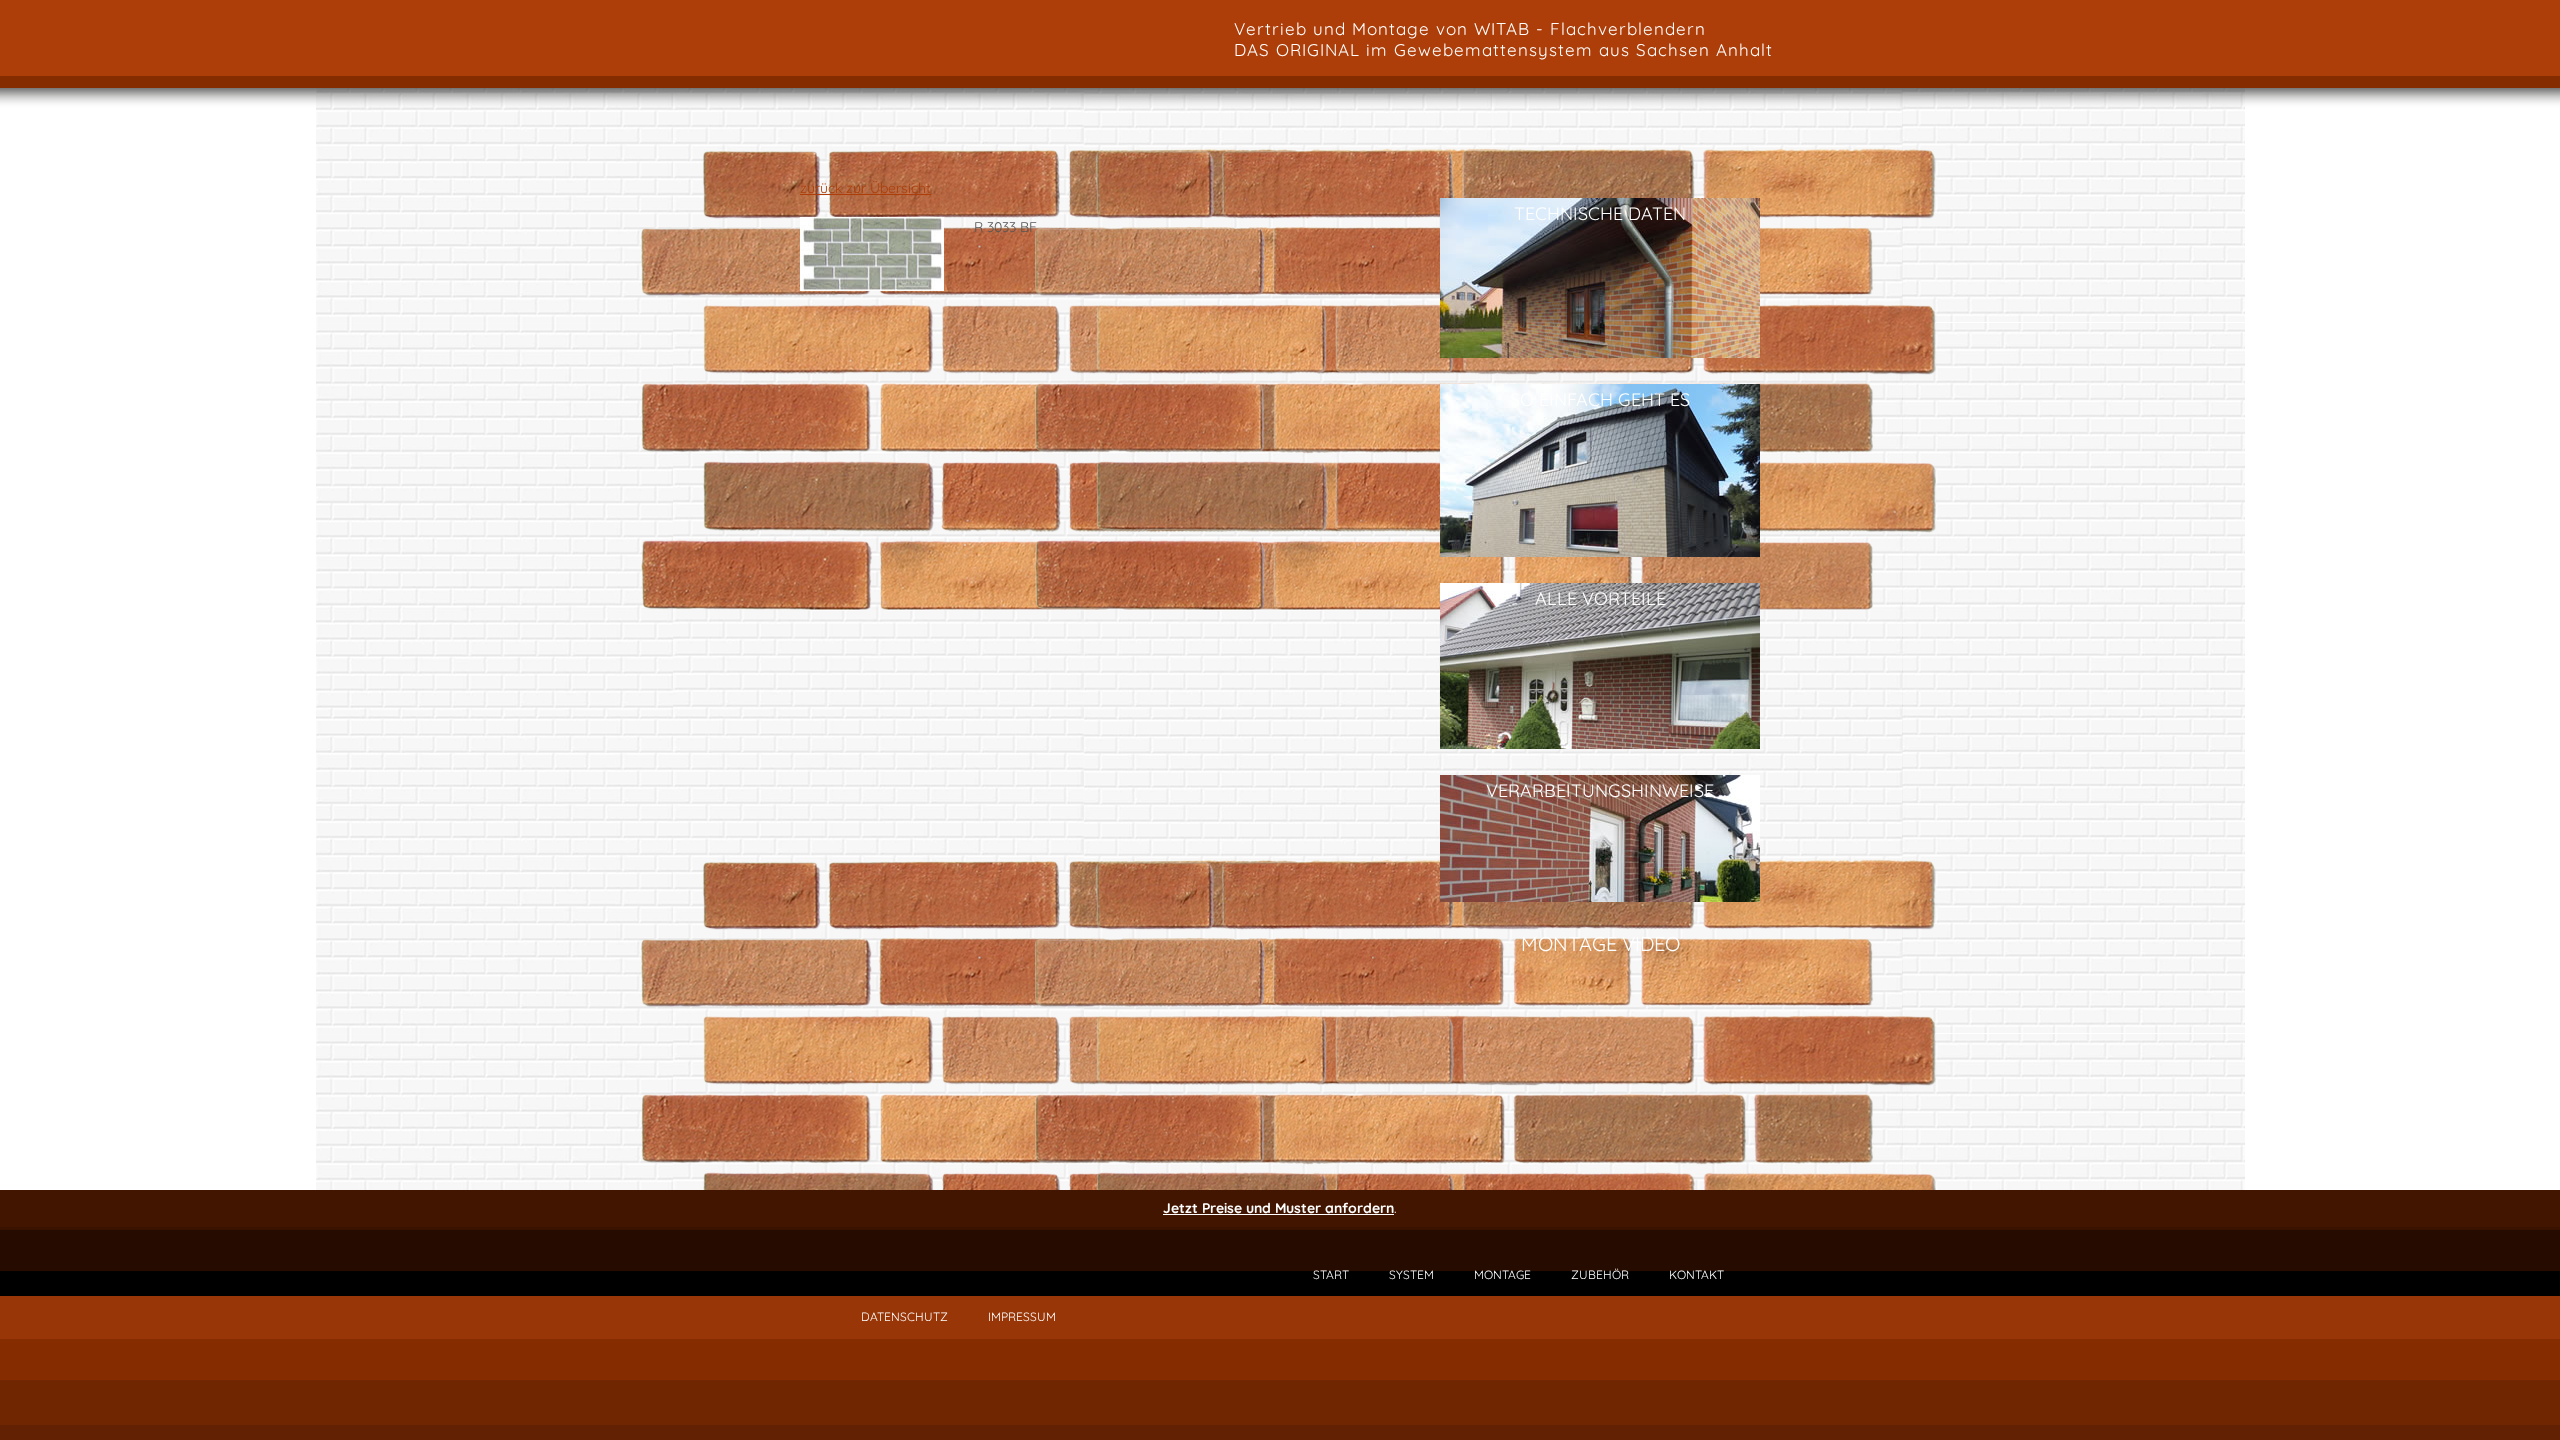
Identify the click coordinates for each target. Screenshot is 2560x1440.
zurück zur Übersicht (865, 188)
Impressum (1022, 1316)
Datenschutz (904, 1316)
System (1411, 1274)
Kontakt (1696, 1274)
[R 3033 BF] (872, 286)
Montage (1502, 1274)
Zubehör (1600, 1274)
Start (1331, 1274)
